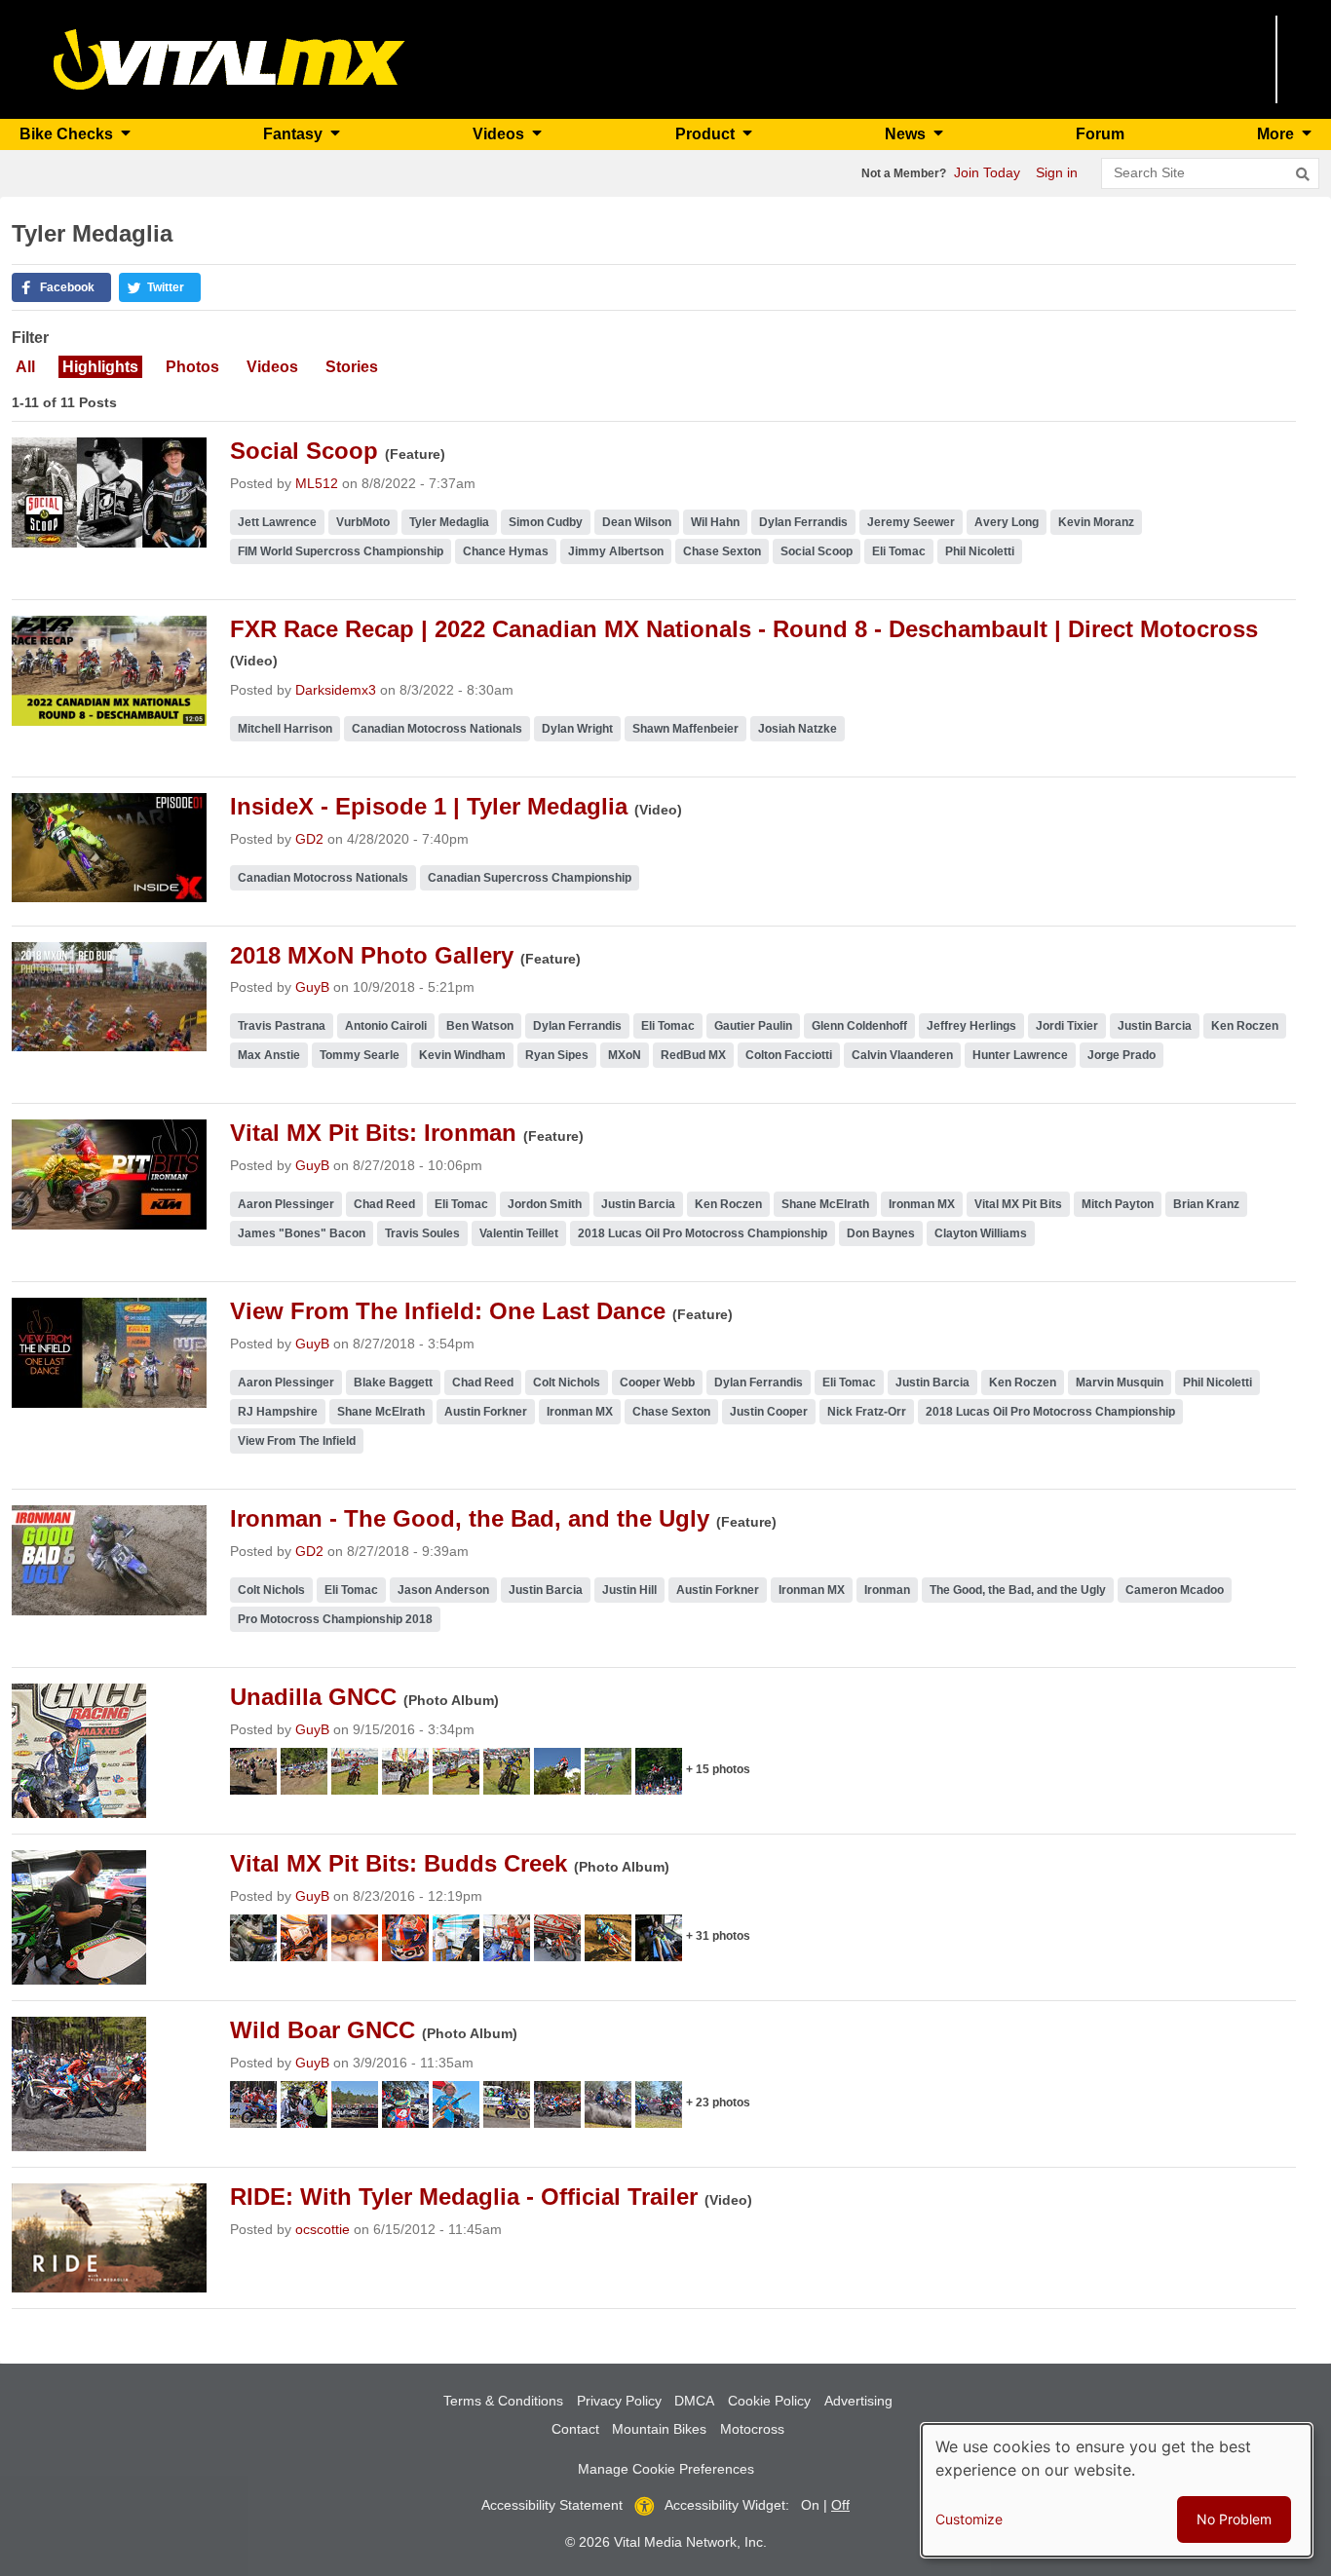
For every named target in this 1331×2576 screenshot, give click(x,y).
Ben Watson (480, 1026)
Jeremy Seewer (911, 522)
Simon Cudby (546, 522)
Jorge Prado (1122, 1055)
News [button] (907, 134)
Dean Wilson (637, 522)
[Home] (229, 58)
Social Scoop (817, 551)
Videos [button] (500, 134)
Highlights (100, 367)
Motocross (752, 2429)
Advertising (858, 2401)
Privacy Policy (619, 2401)
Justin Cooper (769, 1412)
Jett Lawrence (277, 522)
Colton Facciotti (789, 1055)
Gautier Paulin (753, 1026)
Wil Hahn (715, 522)
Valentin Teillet (519, 1233)
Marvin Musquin (1120, 1383)
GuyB (312, 987)
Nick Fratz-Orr (867, 1412)
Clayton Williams (981, 1233)
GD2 (309, 839)
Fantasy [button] (295, 134)
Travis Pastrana (282, 1026)
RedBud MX (693, 1055)
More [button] (1277, 134)
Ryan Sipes (557, 1055)
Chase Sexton (722, 551)
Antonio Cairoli (386, 1026)
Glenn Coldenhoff (859, 1026)
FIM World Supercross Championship (341, 551)
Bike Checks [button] (68, 134)
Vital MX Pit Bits (1018, 1204)
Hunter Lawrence (1020, 1055)
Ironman (887, 1590)
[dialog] (1117, 2490)
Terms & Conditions (503, 2401)
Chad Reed (384, 1204)
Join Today (987, 172)
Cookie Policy (769, 2401)
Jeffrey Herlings (971, 1026)
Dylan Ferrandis (803, 522)
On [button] (810, 2505)
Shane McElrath (825, 1204)
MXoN (625, 1055)
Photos (192, 367)
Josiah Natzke (798, 729)
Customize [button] (969, 2519)
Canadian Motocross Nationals (437, 729)
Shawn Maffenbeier (685, 729)
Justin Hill (629, 1590)
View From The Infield (297, 1441)
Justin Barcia (1155, 1026)
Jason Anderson (443, 1590)
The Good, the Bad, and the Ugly (1018, 1590)
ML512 (317, 483)
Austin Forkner (486, 1412)
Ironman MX (922, 1204)
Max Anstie (269, 1055)
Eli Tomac (899, 551)
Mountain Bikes (659, 2429)
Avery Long (1007, 522)
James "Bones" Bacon (302, 1233)
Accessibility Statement (552, 2505)
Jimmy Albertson (616, 551)
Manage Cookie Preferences (666, 2469)
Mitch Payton (1118, 1204)
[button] (61, 287)
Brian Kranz (1206, 1204)
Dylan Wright (577, 729)
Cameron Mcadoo (1175, 1590)
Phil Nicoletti (980, 551)
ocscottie (323, 2229)
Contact (575, 2429)
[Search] (1303, 174)
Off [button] (840, 2505)
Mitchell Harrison (285, 729)
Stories (352, 367)
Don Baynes (881, 1233)
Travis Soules (422, 1233)
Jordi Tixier (1067, 1026)
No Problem (1234, 2519)
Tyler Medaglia (449, 522)
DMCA (694, 2401)
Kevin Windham (462, 1055)
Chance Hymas (506, 551)
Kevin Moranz (1096, 522)
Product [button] (707, 134)
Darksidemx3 (336, 690)
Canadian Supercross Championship (530, 878)
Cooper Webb (657, 1383)
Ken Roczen (1245, 1026)
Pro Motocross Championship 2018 (335, 1619)
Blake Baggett (393, 1383)
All (25, 367)
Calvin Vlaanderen (902, 1055)
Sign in (1057, 172)
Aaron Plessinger (286, 1204)
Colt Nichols (567, 1383)
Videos (272, 367)
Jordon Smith (545, 1204)
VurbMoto (363, 522)
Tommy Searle (360, 1055)
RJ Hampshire (278, 1412)
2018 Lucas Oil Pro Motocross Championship (703, 1233)
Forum (1100, 134)
